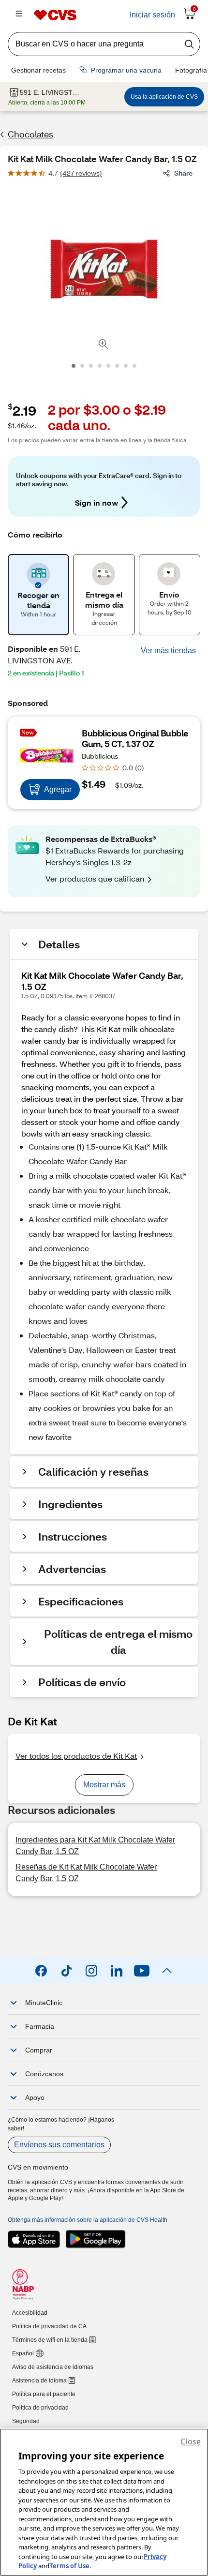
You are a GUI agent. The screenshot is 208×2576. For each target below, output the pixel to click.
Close (191, 2441)
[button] (168, 651)
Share (183, 173)
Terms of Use (69, 2566)
